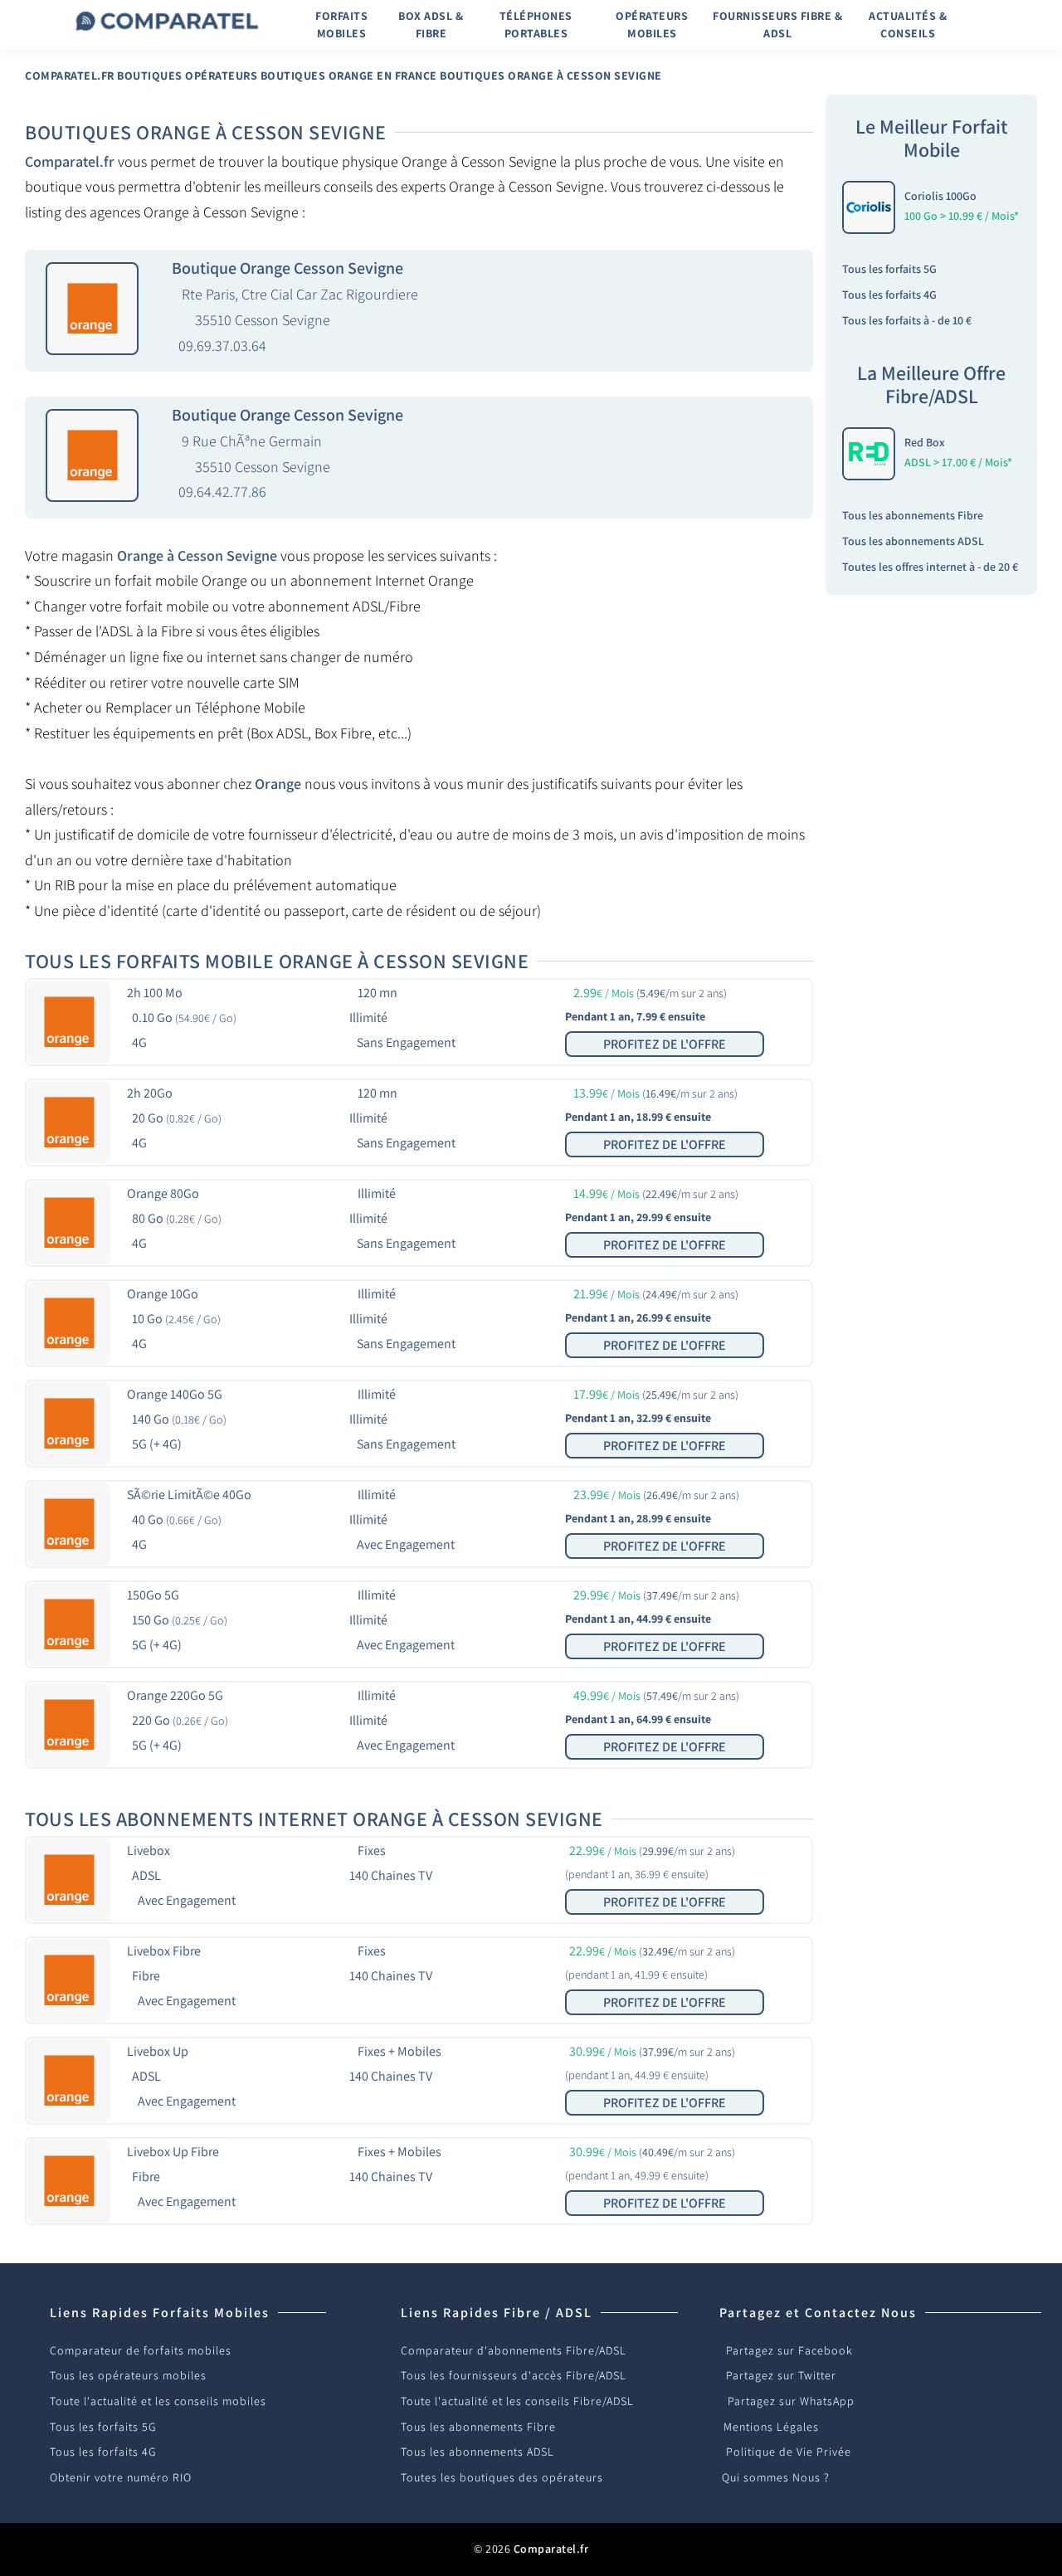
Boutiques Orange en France (349, 75)
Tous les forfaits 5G (889, 269)
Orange (278, 784)
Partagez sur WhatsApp (791, 2401)
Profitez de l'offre (665, 1044)
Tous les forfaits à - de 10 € (907, 320)
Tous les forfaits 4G (889, 295)
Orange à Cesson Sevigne (197, 555)
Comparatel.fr (70, 75)
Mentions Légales (771, 2427)
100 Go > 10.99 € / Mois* (962, 216)
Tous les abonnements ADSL (913, 541)
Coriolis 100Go (940, 196)
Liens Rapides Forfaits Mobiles (160, 2313)
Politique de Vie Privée (789, 2452)
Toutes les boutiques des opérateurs (502, 2477)
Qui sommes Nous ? (776, 2477)
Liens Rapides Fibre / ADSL (497, 2313)
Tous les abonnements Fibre (913, 515)
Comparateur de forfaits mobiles (141, 2350)
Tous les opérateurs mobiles (128, 2375)
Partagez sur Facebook (789, 2350)
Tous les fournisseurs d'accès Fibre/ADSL (514, 2375)
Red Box (925, 442)
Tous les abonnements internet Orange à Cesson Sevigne (314, 1819)
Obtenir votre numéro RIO (121, 2477)
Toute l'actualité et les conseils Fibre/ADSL (517, 2401)
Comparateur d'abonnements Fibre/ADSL (514, 2350)
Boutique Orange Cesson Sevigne (287, 268)
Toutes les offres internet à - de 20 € (930, 567)
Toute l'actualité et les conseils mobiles (158, 2401)
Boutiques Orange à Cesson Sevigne (551, 75)
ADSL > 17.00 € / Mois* (958, 462)
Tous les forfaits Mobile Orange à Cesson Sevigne (277, 961)
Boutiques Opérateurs (187, 75)
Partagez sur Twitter (781, 2375)
